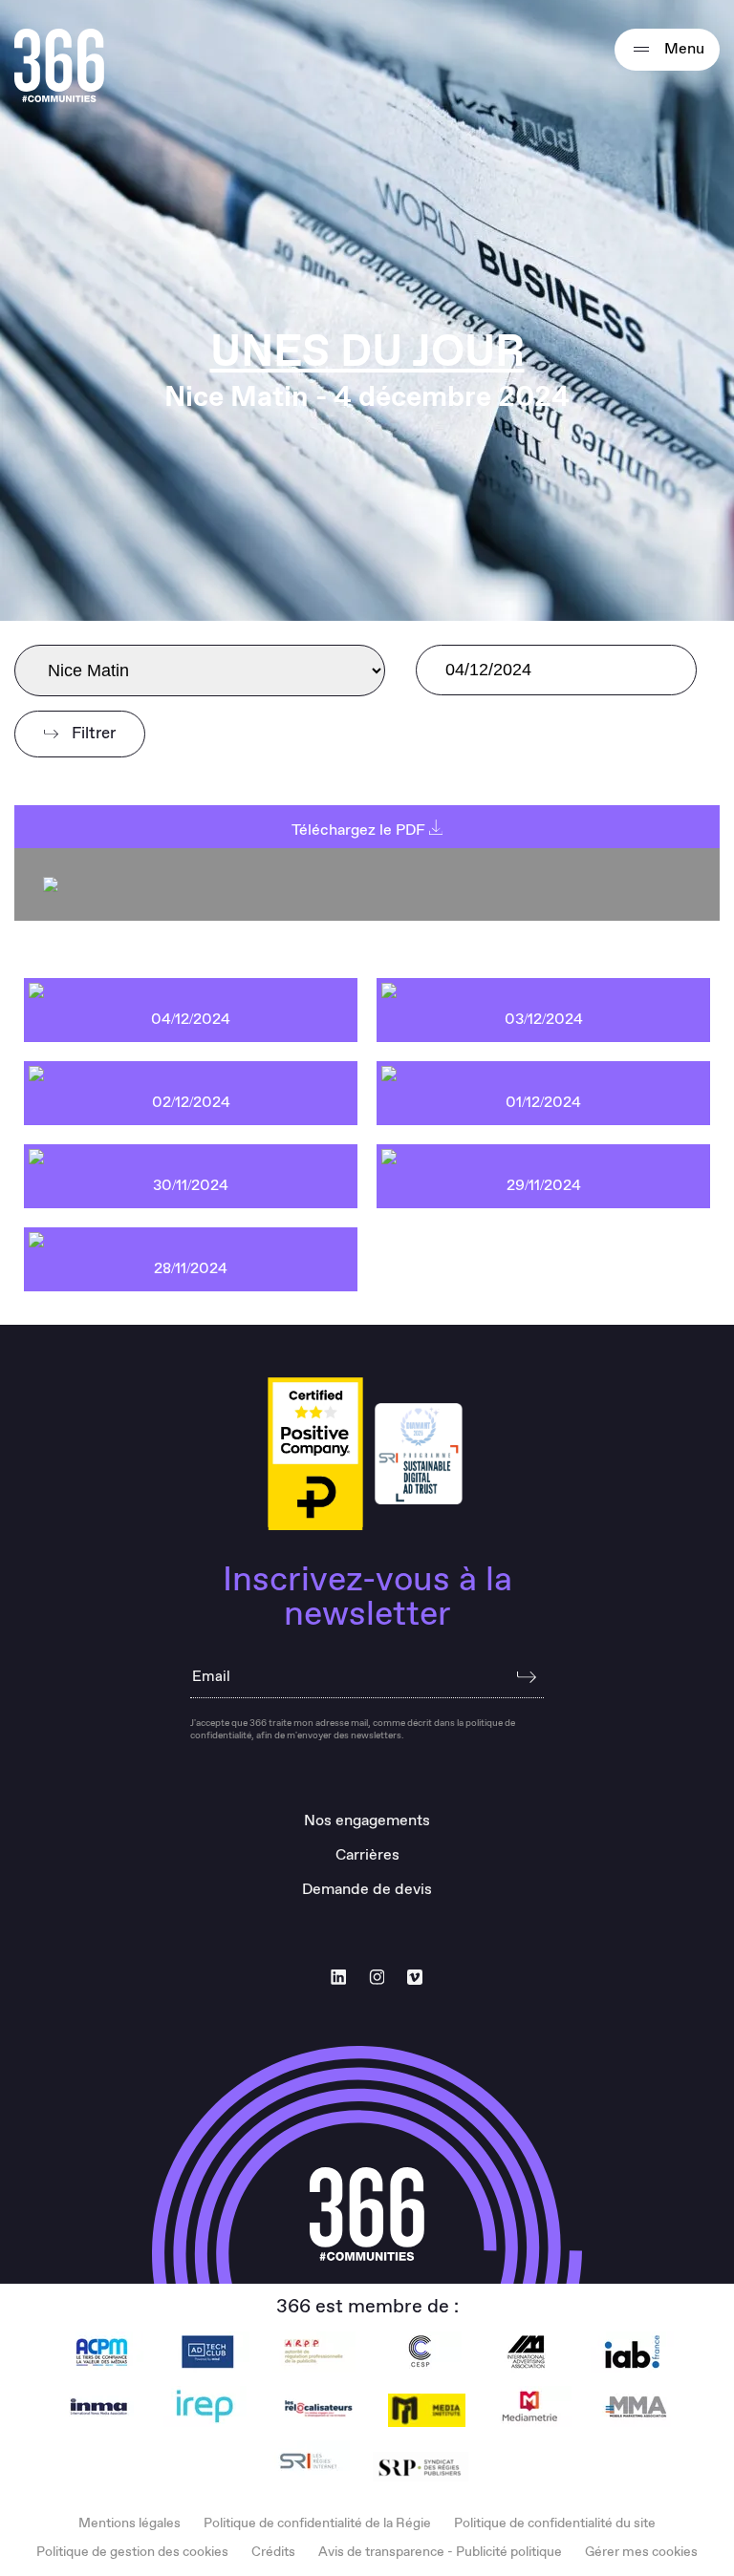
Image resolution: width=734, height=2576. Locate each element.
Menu (682, 49)
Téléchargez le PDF (360, 830)
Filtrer (92, 734)
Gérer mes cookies (641, 2552)
